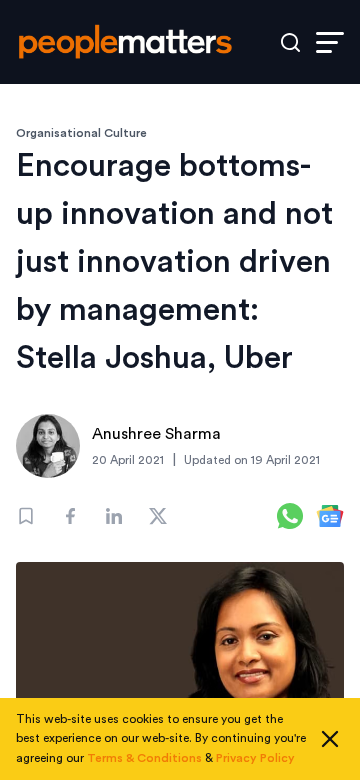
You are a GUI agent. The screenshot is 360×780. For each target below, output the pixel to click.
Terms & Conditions (144, 758)
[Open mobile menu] (330, 42)
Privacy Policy (255, 758)
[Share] (70, 516)
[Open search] (290, 42)
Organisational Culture (81, 133)
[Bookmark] (26, 516)
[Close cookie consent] (330, 739)
